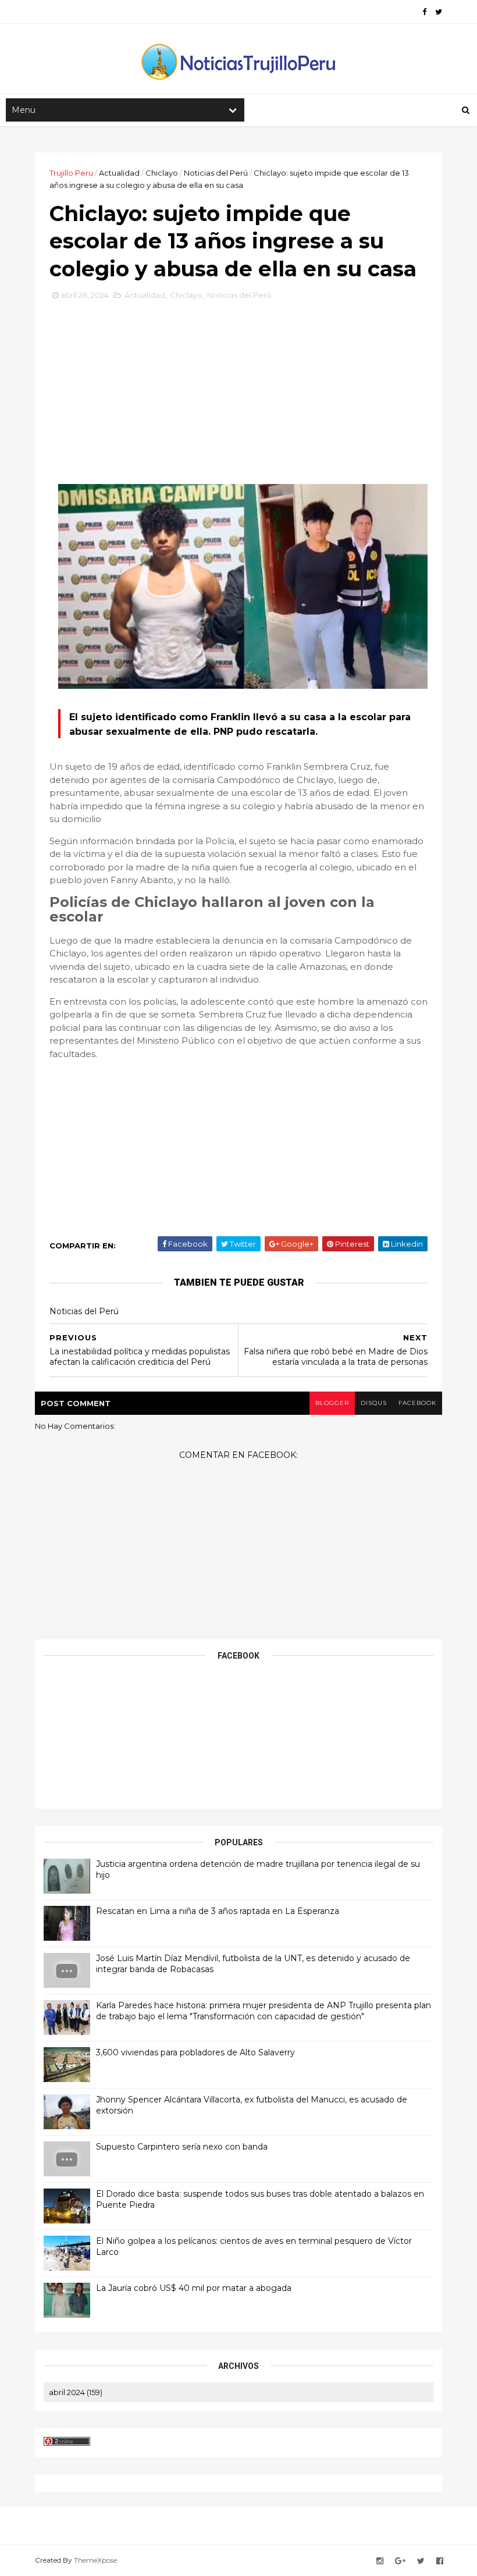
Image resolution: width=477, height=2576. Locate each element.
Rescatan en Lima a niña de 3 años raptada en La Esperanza (218, 1911)
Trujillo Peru (71, 173)
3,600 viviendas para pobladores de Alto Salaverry (195, 2052)
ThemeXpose (95, 2560)
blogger (332, 1403)
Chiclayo (162, 173)
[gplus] (400, 2561)
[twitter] (439, 12)
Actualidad (119, 173)
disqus (374, 1403)
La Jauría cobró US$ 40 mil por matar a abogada (194, 2288)
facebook (417, 1403)
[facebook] (424, 12)
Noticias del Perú (216, 173)
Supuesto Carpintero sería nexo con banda (182, 2147)
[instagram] (380, 2561)
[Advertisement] (238, 386)
